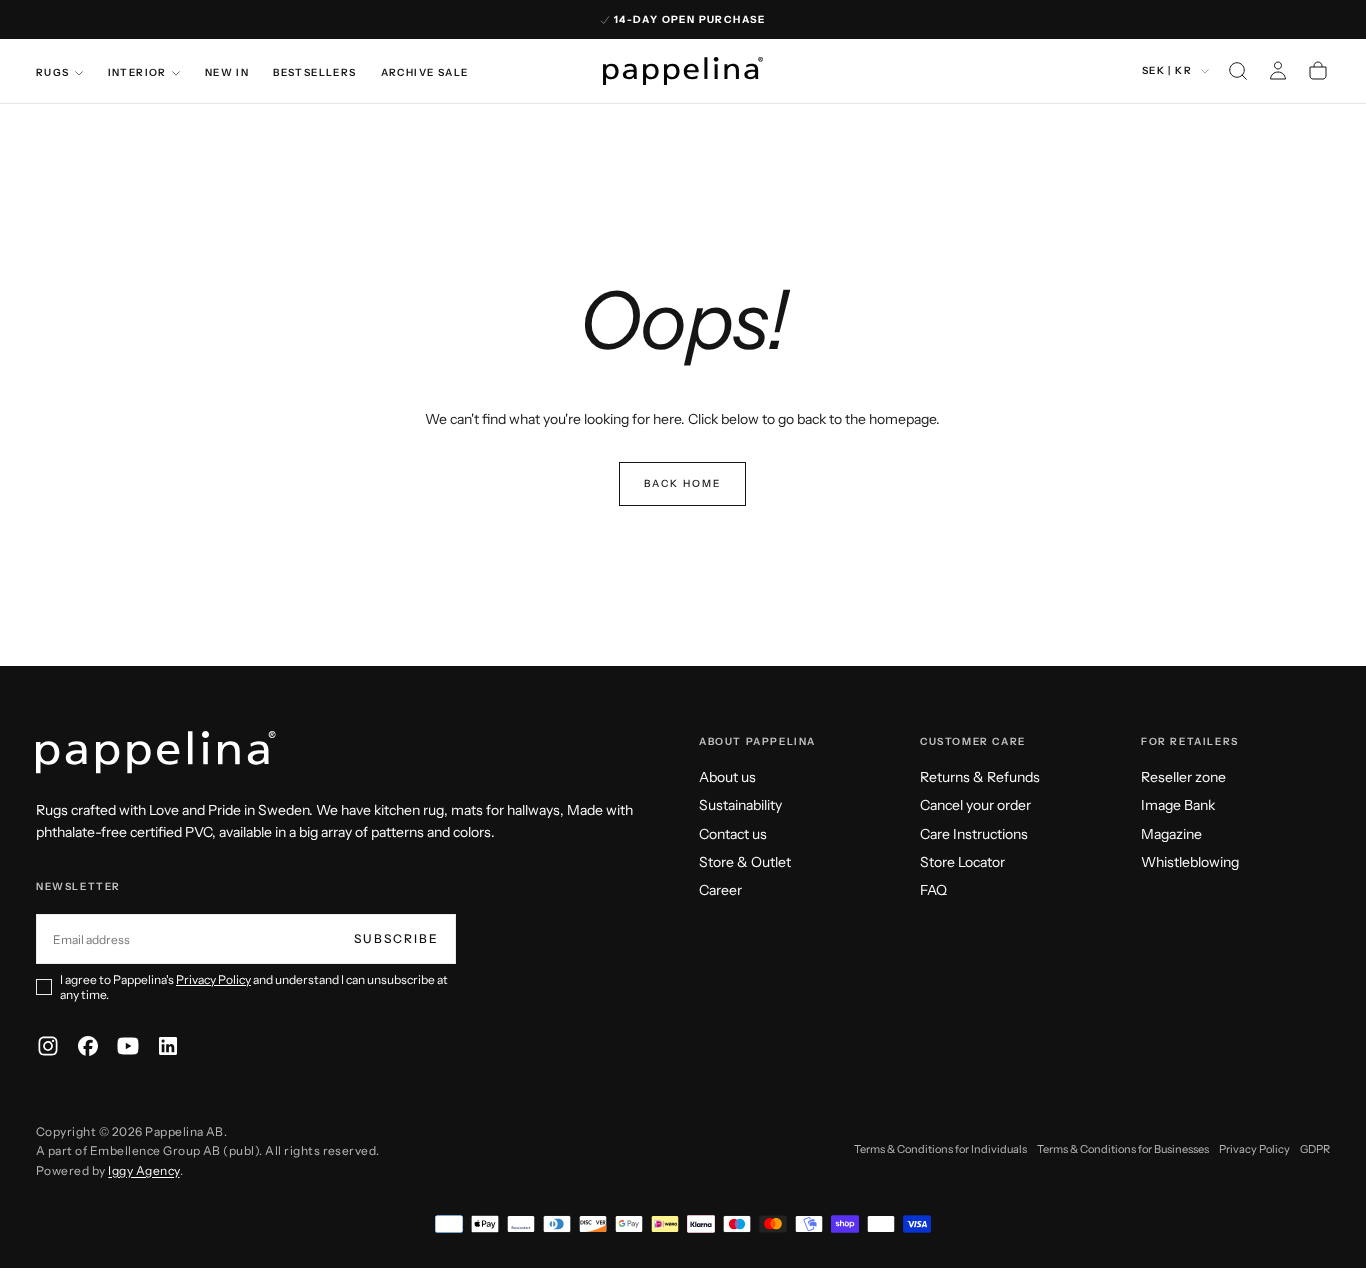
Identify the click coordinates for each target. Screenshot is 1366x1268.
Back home (682, 483)
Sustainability (740, 805)
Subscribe (396, 938)
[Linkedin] (168, 1046)
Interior (137, 72)
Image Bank (1178, 805)
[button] (1238, 71)
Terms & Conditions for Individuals (940, 1149)
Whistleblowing (1190, 862)
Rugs (53, 72)
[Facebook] (88, 1046)
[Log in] (1278, 71)
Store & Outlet (745, 862)
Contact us (733, 834)
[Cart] (1318, 71)
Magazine (1171, 834)
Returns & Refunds (980, 777)
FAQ (933, 890)
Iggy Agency (143, 1170)
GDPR (1315, 1149)
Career (720, 890)
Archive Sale (425, 72)
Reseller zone (1183, 777)
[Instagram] (48, 1046)
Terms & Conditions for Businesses (1123, 1149)
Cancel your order (975, 805)
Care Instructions (974, 834)
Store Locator (962, 862)
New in (227, 72)
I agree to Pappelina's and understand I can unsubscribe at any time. (254, 987)
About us (727, 777)
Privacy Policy (213, 979)
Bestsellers (314, 72)
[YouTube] (128, 1046)
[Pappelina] (156, 752)
